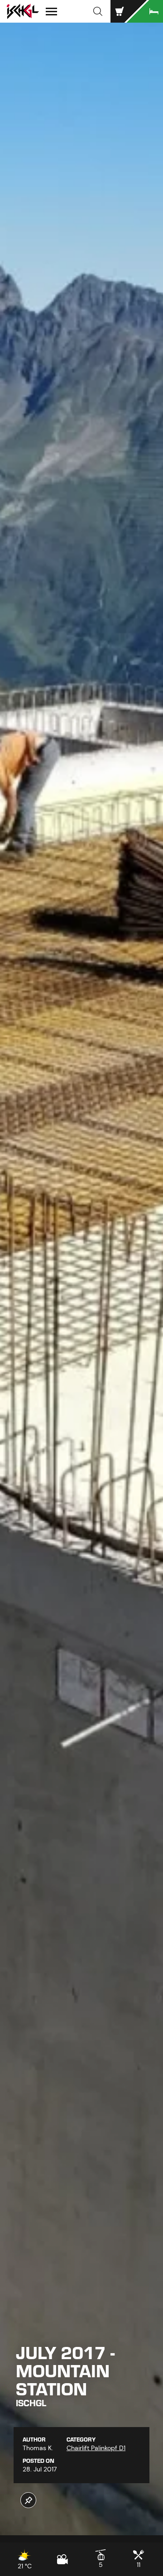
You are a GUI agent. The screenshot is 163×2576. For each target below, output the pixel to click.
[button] (98, 11)
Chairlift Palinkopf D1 (96, 2448)
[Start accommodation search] (145, 11)
